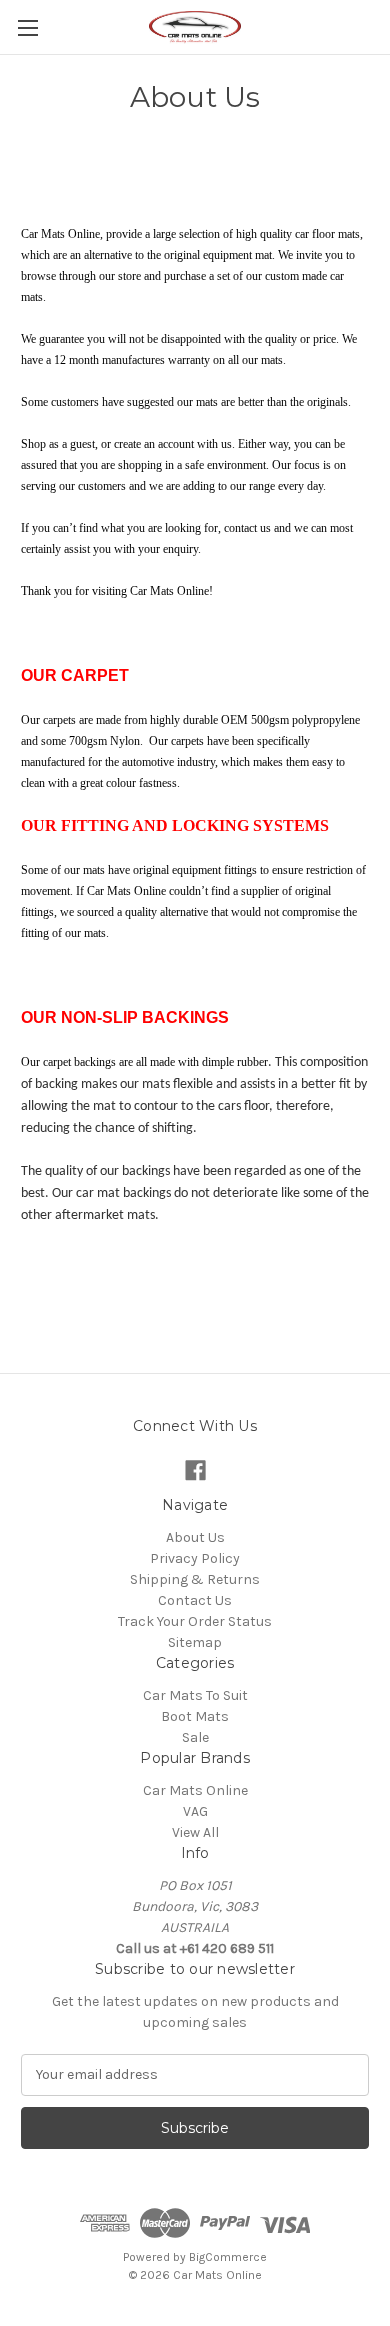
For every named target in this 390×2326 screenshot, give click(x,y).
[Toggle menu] (27, 27)
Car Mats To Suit (195, 1695)
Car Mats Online (195, 1790)
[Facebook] (195, 1470)
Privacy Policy (195, 1558)
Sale (195, 1737)
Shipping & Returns (195, 1579)
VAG (195, 1811)
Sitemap (195, 1642)
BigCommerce (228, 2257)
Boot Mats (195, 1716)
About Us (195, 1537)
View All (195, 1832)
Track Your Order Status (195, 1621)
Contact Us (195, 1600)
